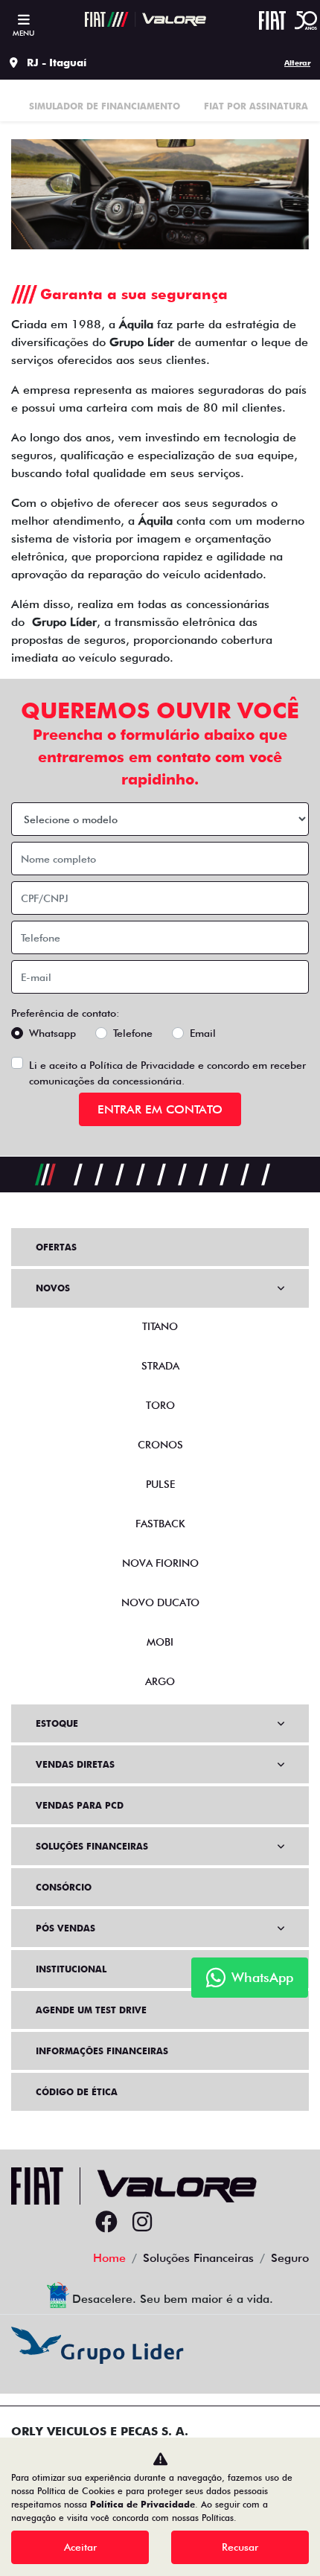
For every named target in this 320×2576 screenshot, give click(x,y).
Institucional (71, 1969)
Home (109, 2258)
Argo (160, 1681)
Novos (53, 1288)
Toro (160, 1405)
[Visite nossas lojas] (214, 2222)
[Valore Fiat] (145, 19)
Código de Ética (77, 2092)
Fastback (160, 1524)
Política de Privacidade (142, 1065)
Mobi (160, 1642)
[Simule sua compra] (178, 2222)
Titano (160, 1326)
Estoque (57, 1723)
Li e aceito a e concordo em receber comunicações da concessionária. (167, 1073)
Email (203, 1033)
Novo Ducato (160, 1602)
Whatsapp (52, 1033)
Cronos (160, 1445)
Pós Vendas (65, 1928)
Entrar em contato (160, 1109)
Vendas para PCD (80, 1805)
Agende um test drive (91, 2010)
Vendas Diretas (75, 1764)
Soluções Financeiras (92, 1846)
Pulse (160, 1484)
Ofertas (56, 1247)
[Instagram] (142, 2222)
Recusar (240, 2547)
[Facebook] (106, 2222)
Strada (160, 1366)
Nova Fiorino (160, 1563)
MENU (23, 33)
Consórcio (64, 1887)
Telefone (133, 1033)
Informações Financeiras (102, 2051)
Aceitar (80, 2547)
